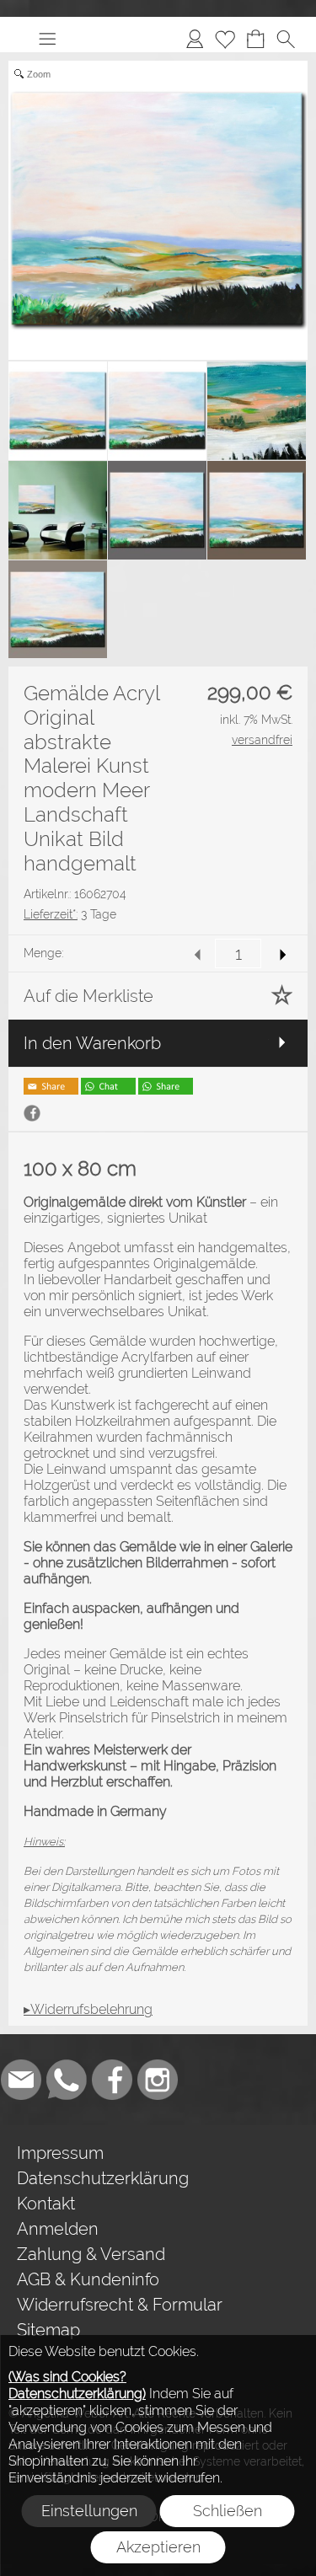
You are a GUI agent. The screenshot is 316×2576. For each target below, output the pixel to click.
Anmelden (58, 2229)
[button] (47, 39)
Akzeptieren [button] (158, 2547)
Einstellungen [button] (89, 2511)
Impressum (60, 2153)
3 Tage (70, 914)
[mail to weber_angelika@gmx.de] (21, 2080)
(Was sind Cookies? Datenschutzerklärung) (77, 2385)
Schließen (228, 2511)
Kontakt (46, 2204)
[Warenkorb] (255, 39)
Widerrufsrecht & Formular (120, 2305)
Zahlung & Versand (91, 2254)
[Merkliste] (225, 39)
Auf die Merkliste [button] (88, 996)
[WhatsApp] (67, 2080)
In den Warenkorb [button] (92, 1043)
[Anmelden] (195, 39)
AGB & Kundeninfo (88, 2279)
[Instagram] (158, 2080)
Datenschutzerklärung (103, 2178)
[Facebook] (112, 2080)
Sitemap (48, 2330)
